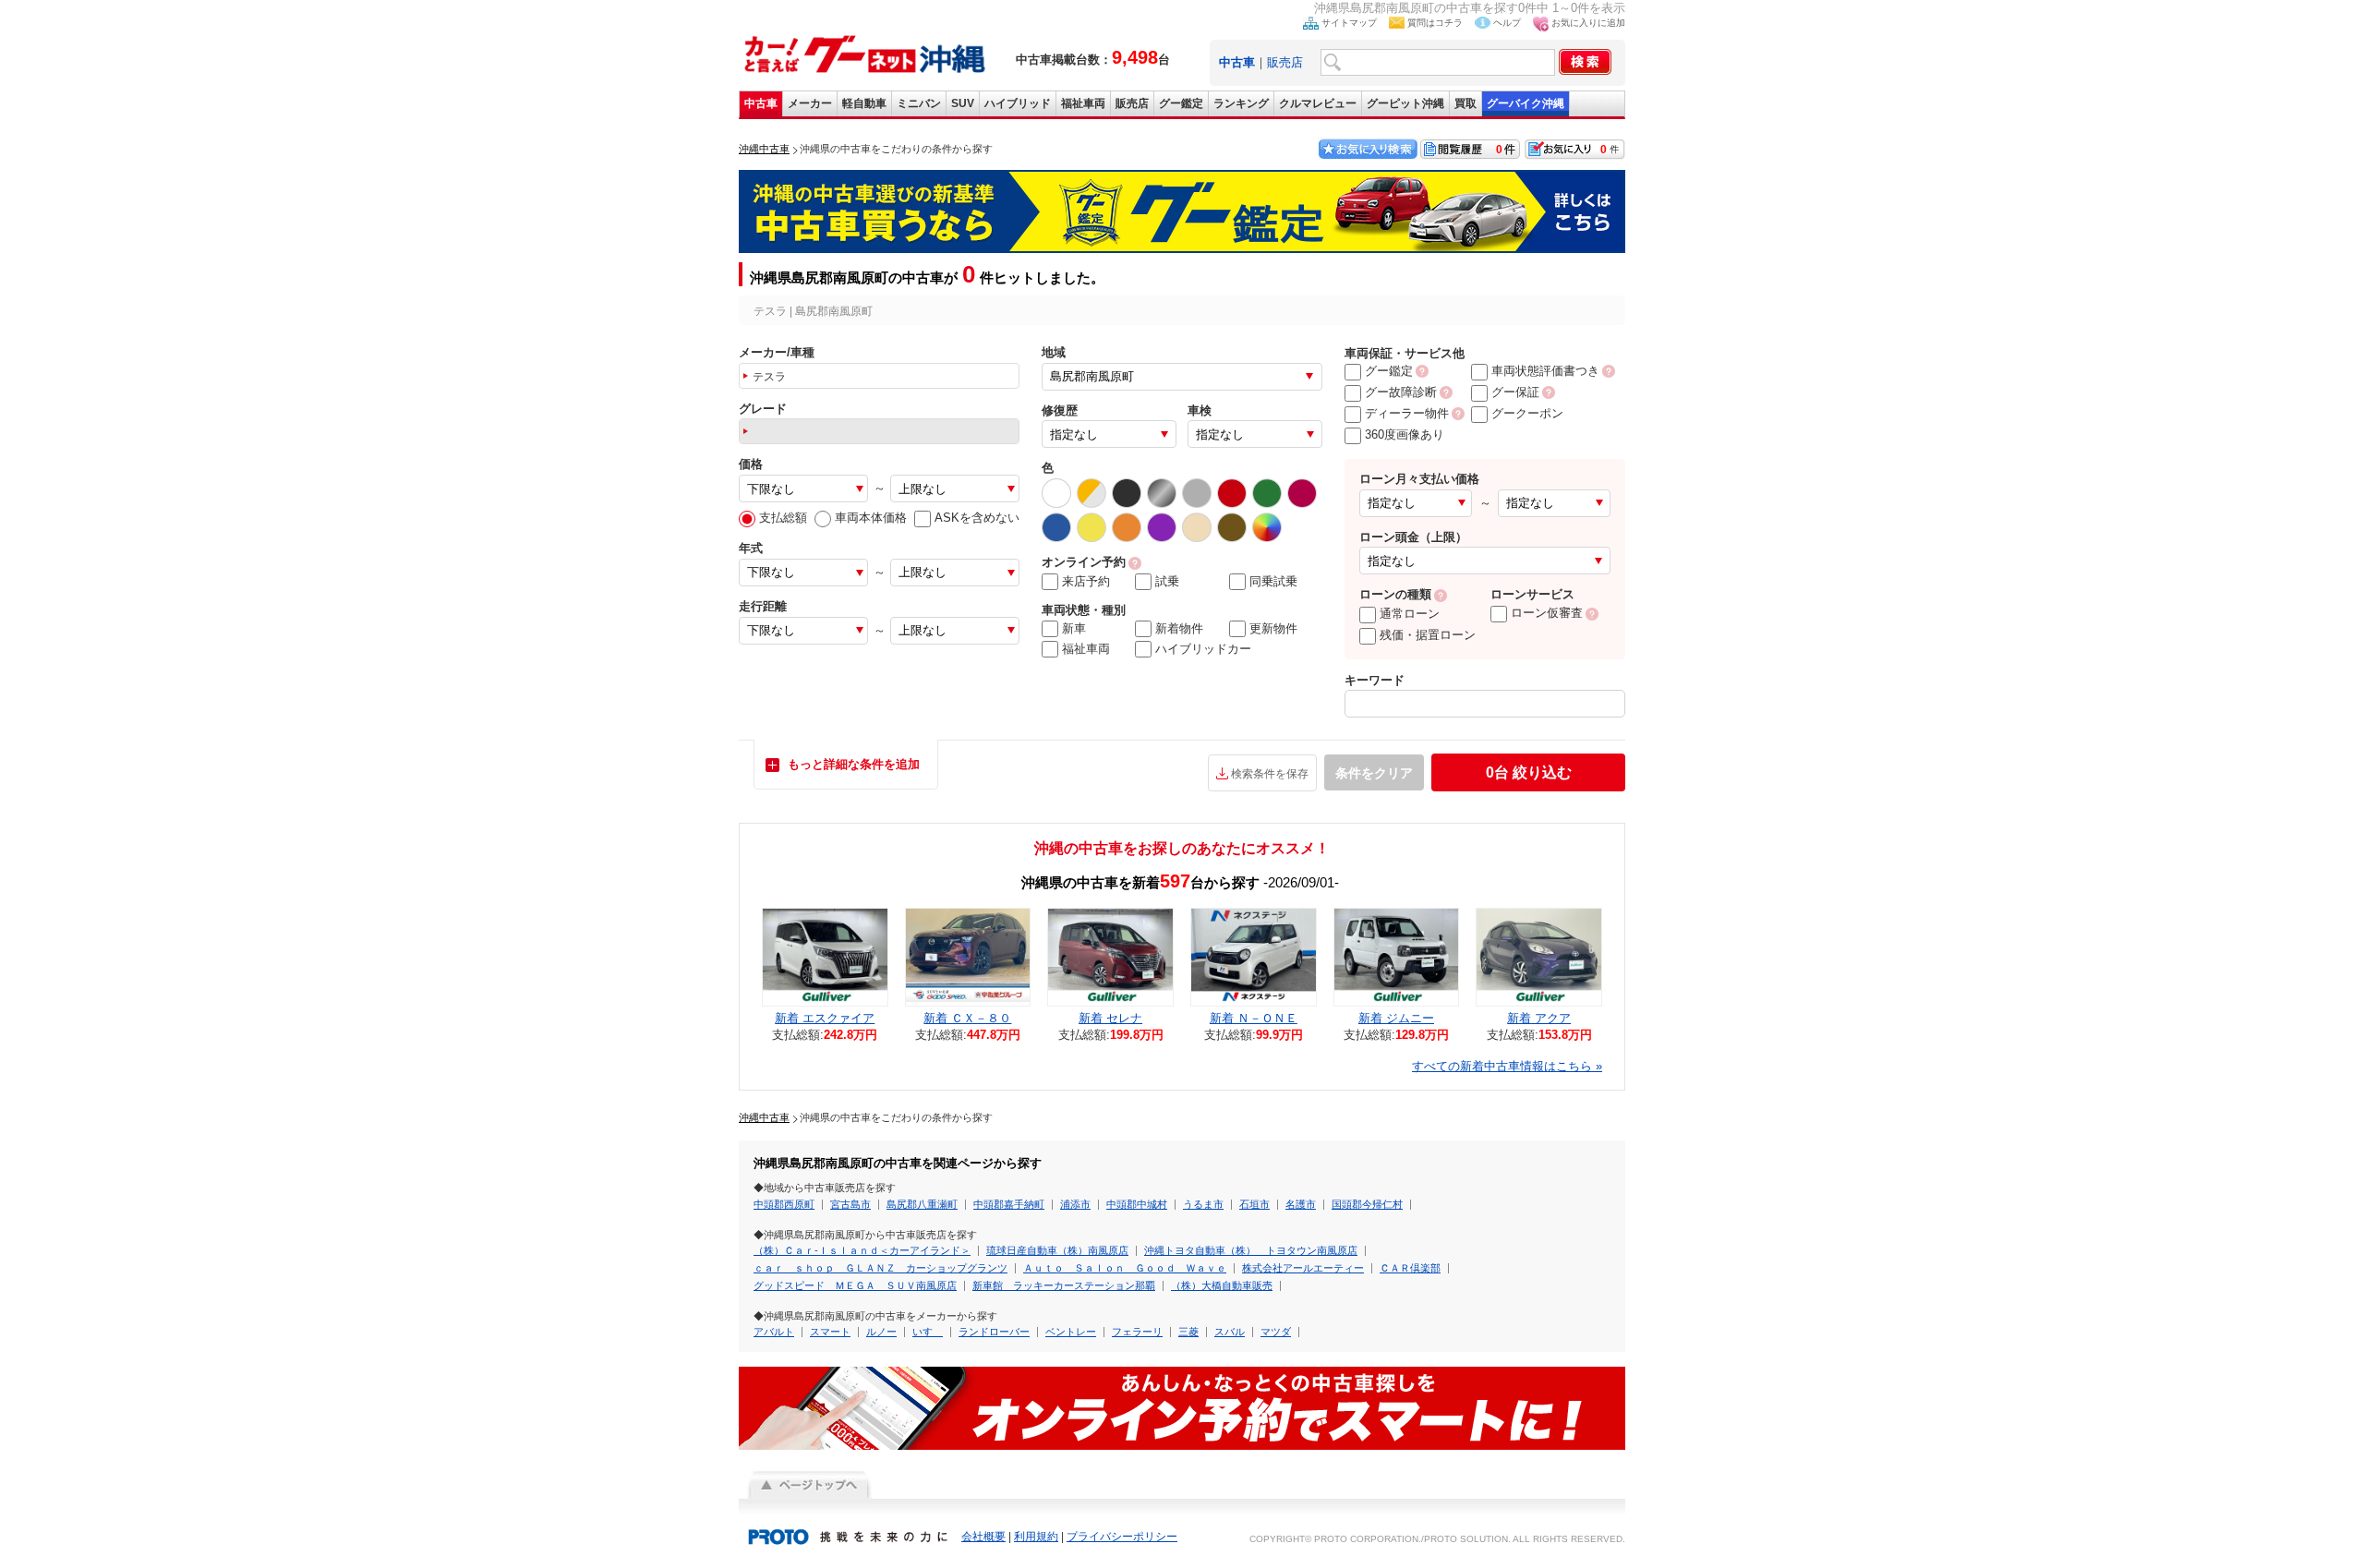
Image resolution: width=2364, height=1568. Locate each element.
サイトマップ (1349, 23)
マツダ (1276, 1332)
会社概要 (983, 1537)
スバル (1230, 1332)
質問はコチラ (1435, 23)
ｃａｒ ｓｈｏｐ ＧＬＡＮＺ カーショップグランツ (880, 1268)
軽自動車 (864, 103)
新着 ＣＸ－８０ (967, 1018)
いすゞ (928, 1332)
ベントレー (1071, 1332)
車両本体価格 (871, 518)
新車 (1074, 628)
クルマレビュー (1318, 103)
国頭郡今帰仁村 (1367, 1204)
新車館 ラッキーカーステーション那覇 (1064, 1285)
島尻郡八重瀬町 (922, 1204)
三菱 (1188, 1332)
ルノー (881, 1332)
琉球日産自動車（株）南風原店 (1057, 1250)
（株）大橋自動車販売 (1222, 1285)
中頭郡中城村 (1137, 1204)
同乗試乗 (1273, 581)
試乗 (1167, 581)
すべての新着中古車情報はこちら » (1507, 1066)
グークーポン (1527, 413)
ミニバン (919, 103)
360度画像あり (1405, 434)
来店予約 (1086, 581)
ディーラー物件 (1407, 413)
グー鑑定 (1181, 103)
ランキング (1241, 103)
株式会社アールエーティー (1303, 1268)
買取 (1465, 103)
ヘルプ (1507, 23)
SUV (963, 103)
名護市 (1301, 1204)
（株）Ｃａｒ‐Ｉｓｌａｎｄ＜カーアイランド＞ (862, 1250)
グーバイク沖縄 (1526, 103)
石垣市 (1254, 1204)
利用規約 (1036, 1537)
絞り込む (1529, 772)
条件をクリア (1374, 773)
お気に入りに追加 (1588, 23)
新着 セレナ (1110, 1018)
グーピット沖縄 (1405, 103)
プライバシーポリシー (1122, 1537)
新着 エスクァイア (825, 1018)
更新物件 (1273, 628)
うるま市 (1203, 1204)
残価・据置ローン (1428, 635)
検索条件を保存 (1270, 774)
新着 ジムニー (1396, 1018)
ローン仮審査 (1547, 613)
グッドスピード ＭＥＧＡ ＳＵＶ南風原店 (855, 1285)
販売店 (1285, 62)
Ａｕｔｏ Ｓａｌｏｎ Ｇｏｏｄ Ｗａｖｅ (1125, 1268)
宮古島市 (850, 1204)
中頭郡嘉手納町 (1009, 1204)
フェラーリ (1137, 1332)
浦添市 (1075, 1204)
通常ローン (1410, 614)
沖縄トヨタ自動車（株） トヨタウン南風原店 (1251, 1250)
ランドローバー (994, 1332)
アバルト (774, 1332)
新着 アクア (1539, 1018)
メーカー (810, 103)
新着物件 (1179, 628)
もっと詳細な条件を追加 (854, 764)
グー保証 (1515, 392)
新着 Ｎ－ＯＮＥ (1254, 1018)
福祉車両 (1083, 103)
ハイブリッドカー (1203, 649)
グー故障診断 (1401, 392)
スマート (830, 1332)
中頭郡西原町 (784, 1204)
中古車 (761, 103)
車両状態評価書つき (1545, 371)
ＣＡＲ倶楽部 (1410, 1268)
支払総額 (783, 518)
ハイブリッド (1018, 103)
